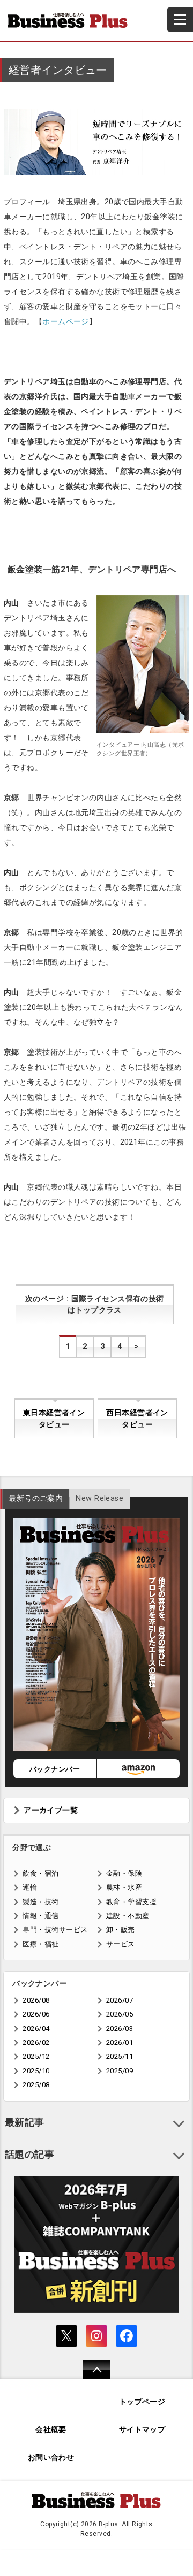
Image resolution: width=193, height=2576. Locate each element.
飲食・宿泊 (40, 1873)
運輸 (30, 1887)
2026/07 (120, 2000)
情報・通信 (40, 1916)
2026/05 (120, 2014)
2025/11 (120, 2056)
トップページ (142, 2402)
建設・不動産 (128, 1916)
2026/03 (120, 2029)
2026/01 (120, 2042)
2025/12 (36, 2056)
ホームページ (66, 321)
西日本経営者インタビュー (137, 1419)
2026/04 (36, 2029)
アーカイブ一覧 (51, 1810)
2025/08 (36, 2085)
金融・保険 (124, 1873)
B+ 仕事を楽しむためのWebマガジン (72, 20)
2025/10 (36, 2071)
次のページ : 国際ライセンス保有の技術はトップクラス (95, 1305)
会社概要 (51, 2430)
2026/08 (36, 2000)
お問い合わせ (51, 2458)
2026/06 (36, 2014)
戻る (91, 2376)
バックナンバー (55, 1769)
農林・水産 (124, 1887)
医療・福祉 (40, 1944)
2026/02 (36, 2042)
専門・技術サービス (55, 1930)
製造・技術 (40, 1902)
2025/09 (120, 2071)
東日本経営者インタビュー (54, 1419)
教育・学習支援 (131, 1902)
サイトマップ (142, 2430)
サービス (121, 1944)
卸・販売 (121, 1930)
